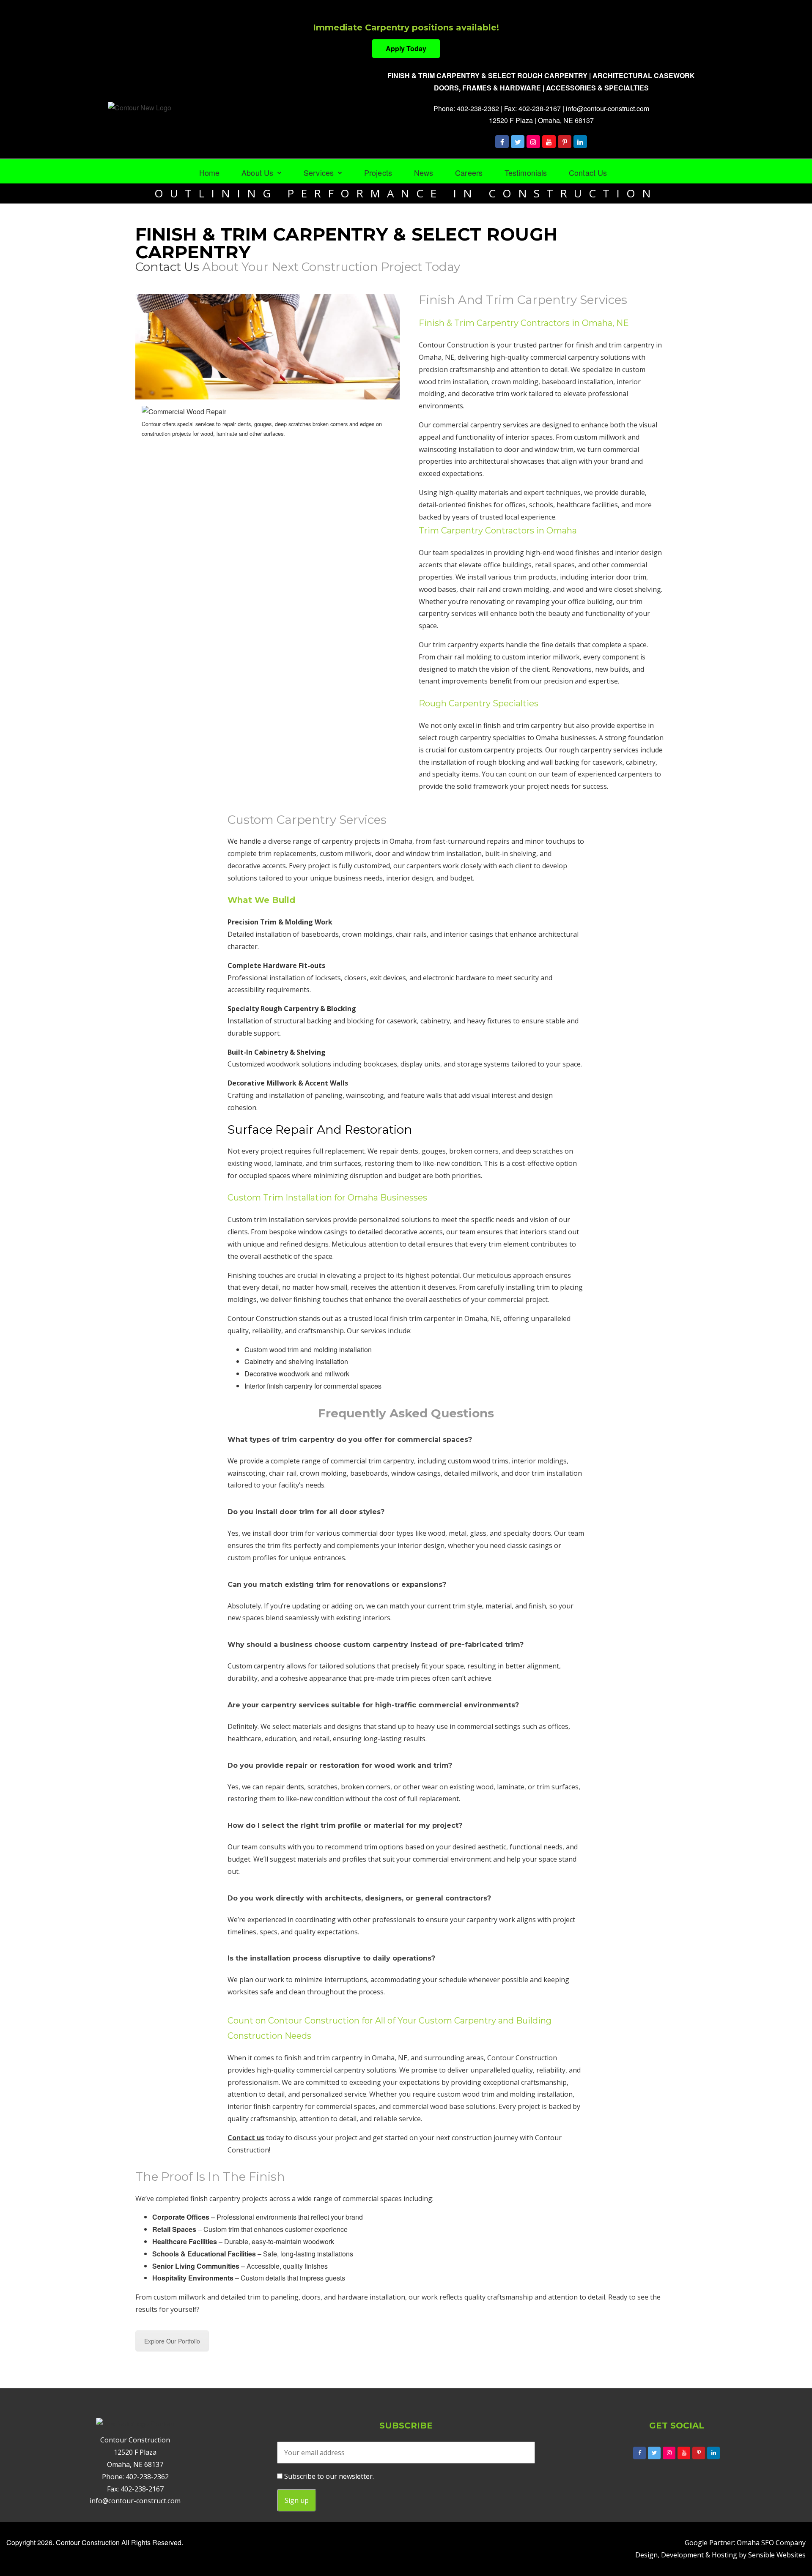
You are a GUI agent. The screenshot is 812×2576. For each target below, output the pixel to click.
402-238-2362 (478, 108)
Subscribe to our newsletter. (328, 2476)
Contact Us (588, 172)
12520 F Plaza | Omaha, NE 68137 (541, 120)
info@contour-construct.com (608, 108)
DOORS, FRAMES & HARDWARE (487, 88)
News (424, 172)
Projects (378, 172)
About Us (257, 172)
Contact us (167, 267)
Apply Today (406, 48)
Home (209, 172)
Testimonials (526, 172)
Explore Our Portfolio (172, 2341)
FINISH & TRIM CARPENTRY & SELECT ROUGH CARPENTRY (487, 75)
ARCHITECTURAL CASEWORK (644, 75)
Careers (469, 172)
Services (319, 172)
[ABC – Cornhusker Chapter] (713, 2453)
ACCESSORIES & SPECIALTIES (597, 88)
